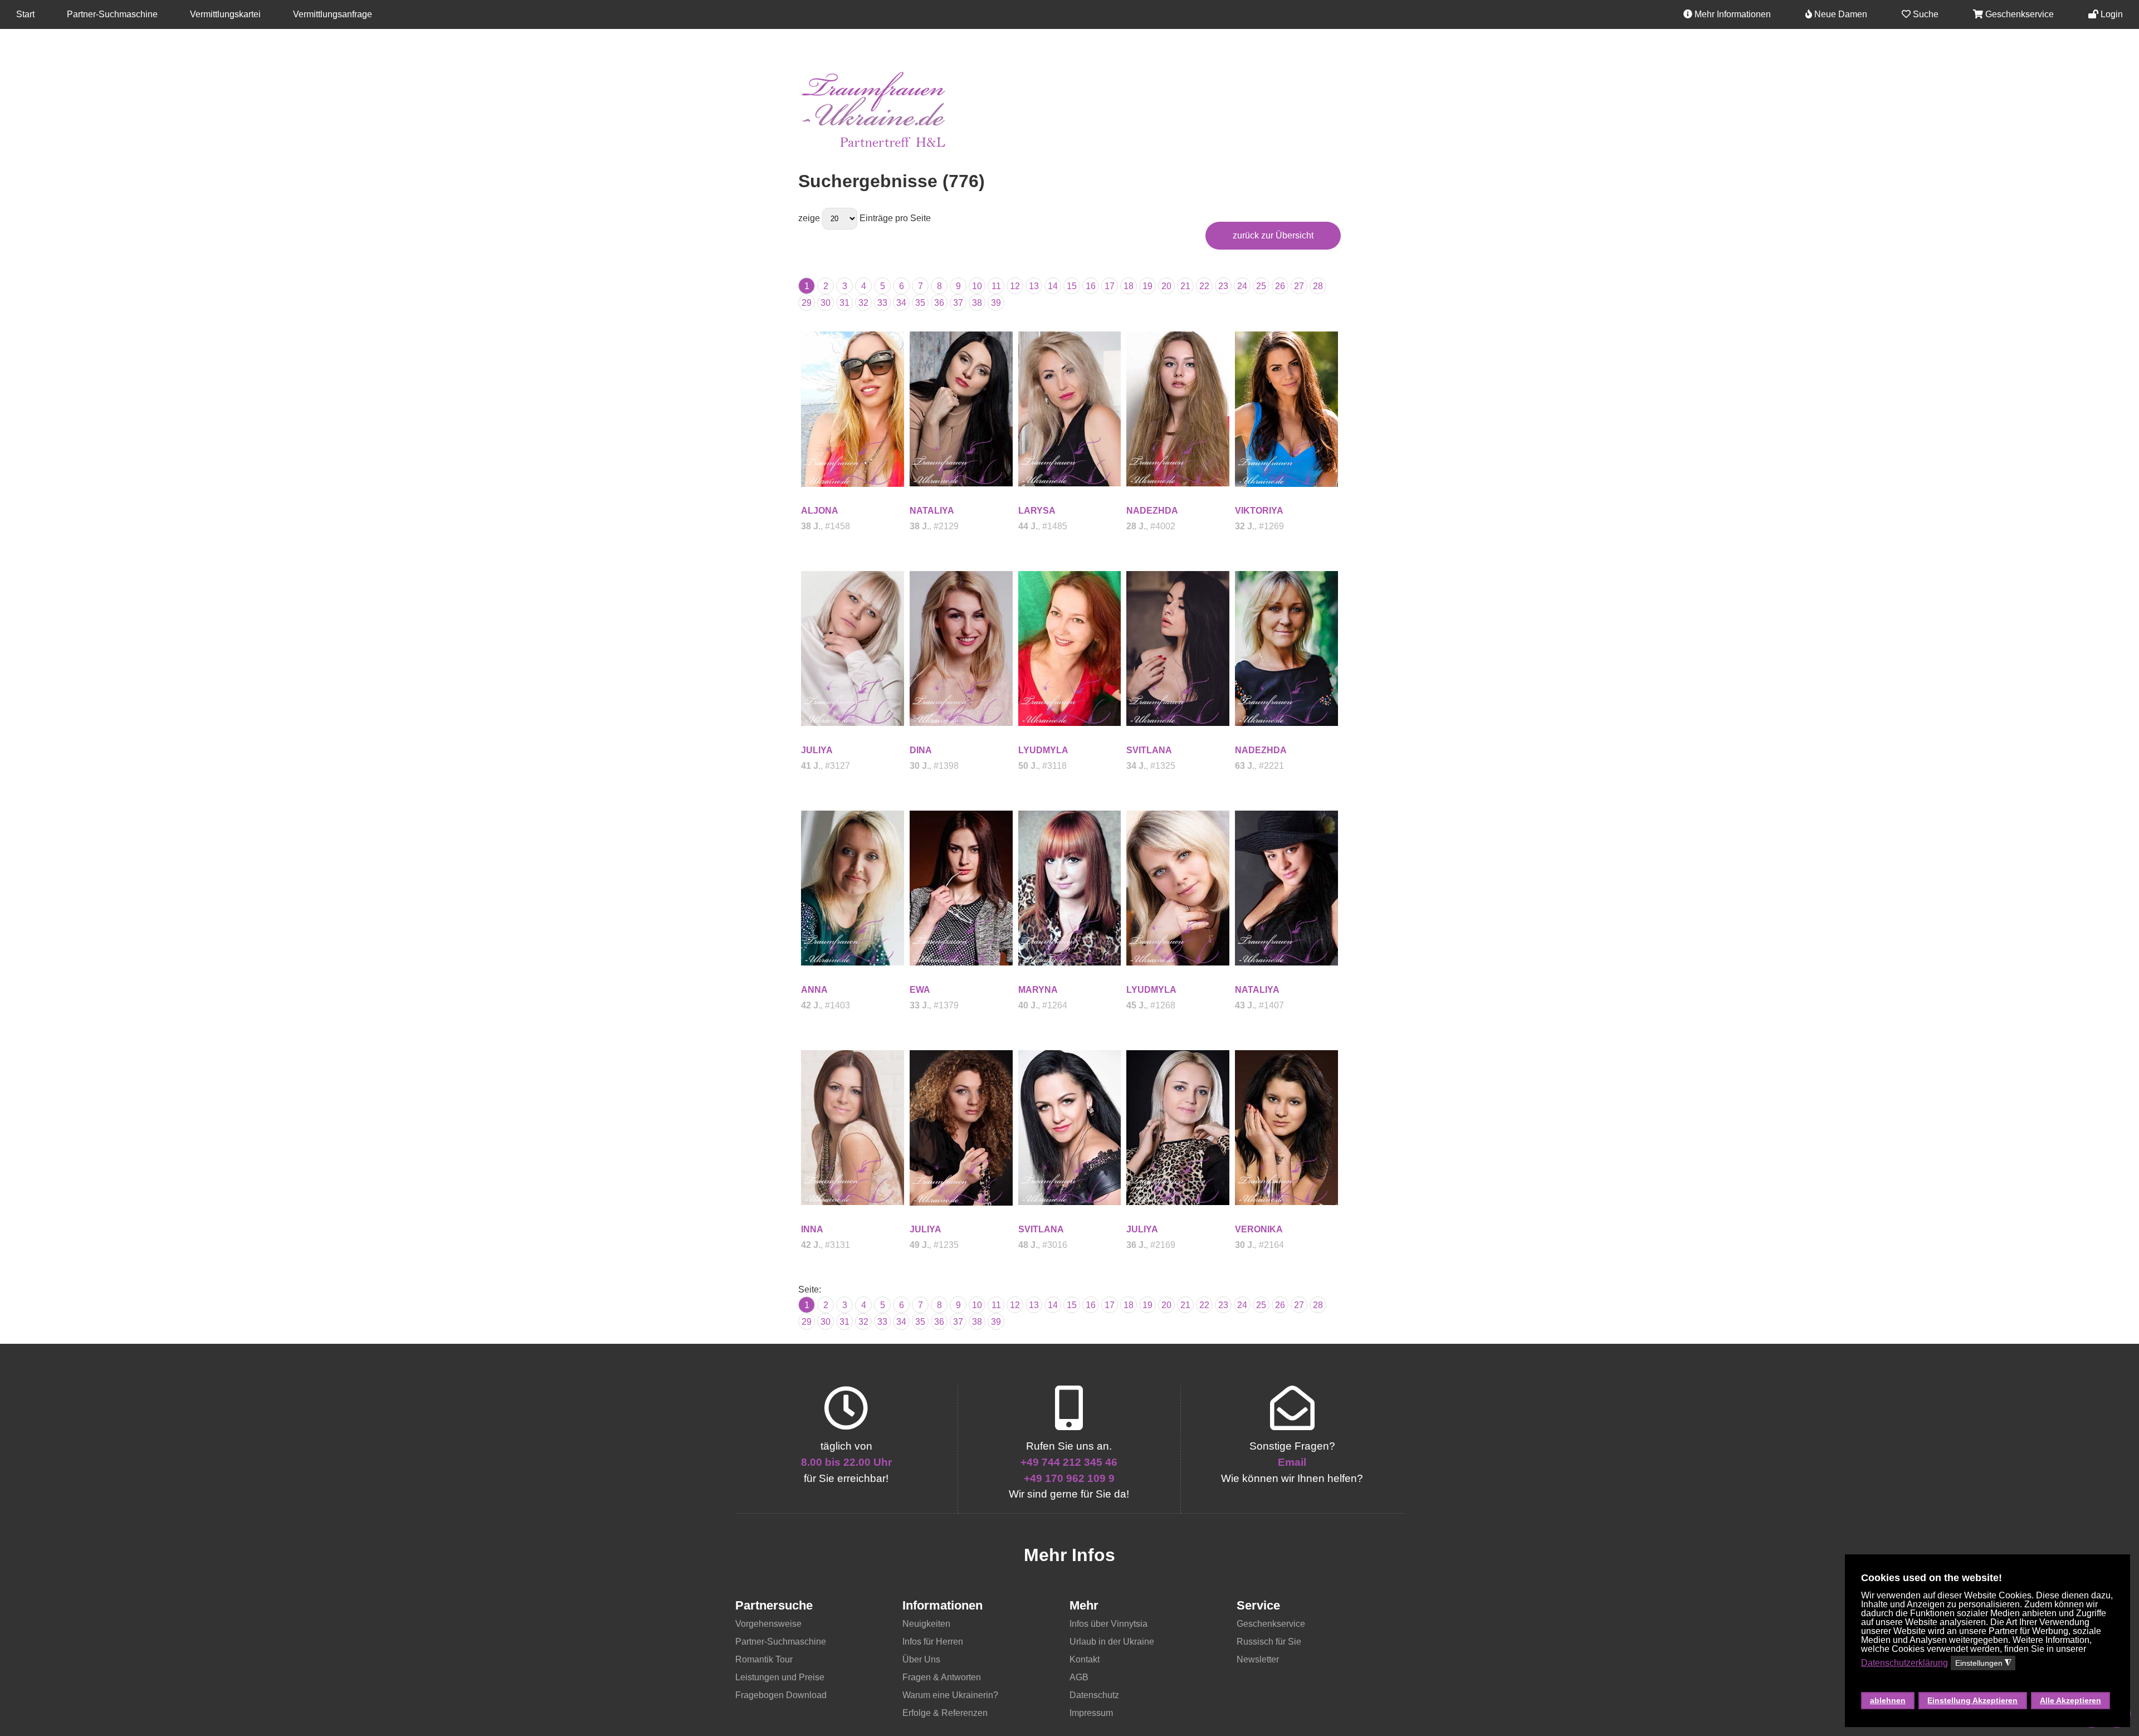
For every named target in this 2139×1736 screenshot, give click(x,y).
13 (1034, 286)
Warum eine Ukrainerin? (950, 1695)
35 (920, 303)
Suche (1925, 14)
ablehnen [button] (1888, 1700)
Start (25, 14)
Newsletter (1258, 1659)
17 (1110, 286)
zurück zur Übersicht (1273, 235)
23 (1223, 286)
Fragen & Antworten (942, 1677)
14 (1053, 286)
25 (1261, 286)
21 (1185, 286)
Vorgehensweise (768, 1624)
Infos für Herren (933, 1642)
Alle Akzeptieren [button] (2070, 1700)
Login (2111, 14)
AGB (1079, 1677)
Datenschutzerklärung (1904, 1663)
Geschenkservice (2018, 14)
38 (977, 303)
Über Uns (921, 1659)
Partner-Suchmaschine (112, 14)
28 (1318, 286)
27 (1299, 286)
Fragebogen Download (781, 1695)
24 (1242, 286)
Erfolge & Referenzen (945, 1713)
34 (901, 303)
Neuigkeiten (926, 1624)
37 (958, 303)
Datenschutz (1094, 1695)
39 (996, 303)
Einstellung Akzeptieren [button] (1972, 1700)
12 (1015, 286)
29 (807, 303)
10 (977, 286)
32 (863, 303)
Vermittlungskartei (225, 14)
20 (1166, 286)
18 (1129, 286)
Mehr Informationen (1732, 14)
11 (996, 286)
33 (882, 303)
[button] (1986, 1681)
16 (1091, 286)
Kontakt (1085, 1659)
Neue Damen (1840, 14)
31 (844, 303)
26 (1280, 286)
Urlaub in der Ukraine (1112, 1642)
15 (1072, 286)
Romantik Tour (764, 1659)
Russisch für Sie (1269, 1642)
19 (1147, 286)
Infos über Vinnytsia (1108, 1624)
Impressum (1091, 1713)
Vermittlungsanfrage (333, 14)
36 (939, 303)
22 (1204, 286)
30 (826, 303)
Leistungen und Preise (780, 1677)
